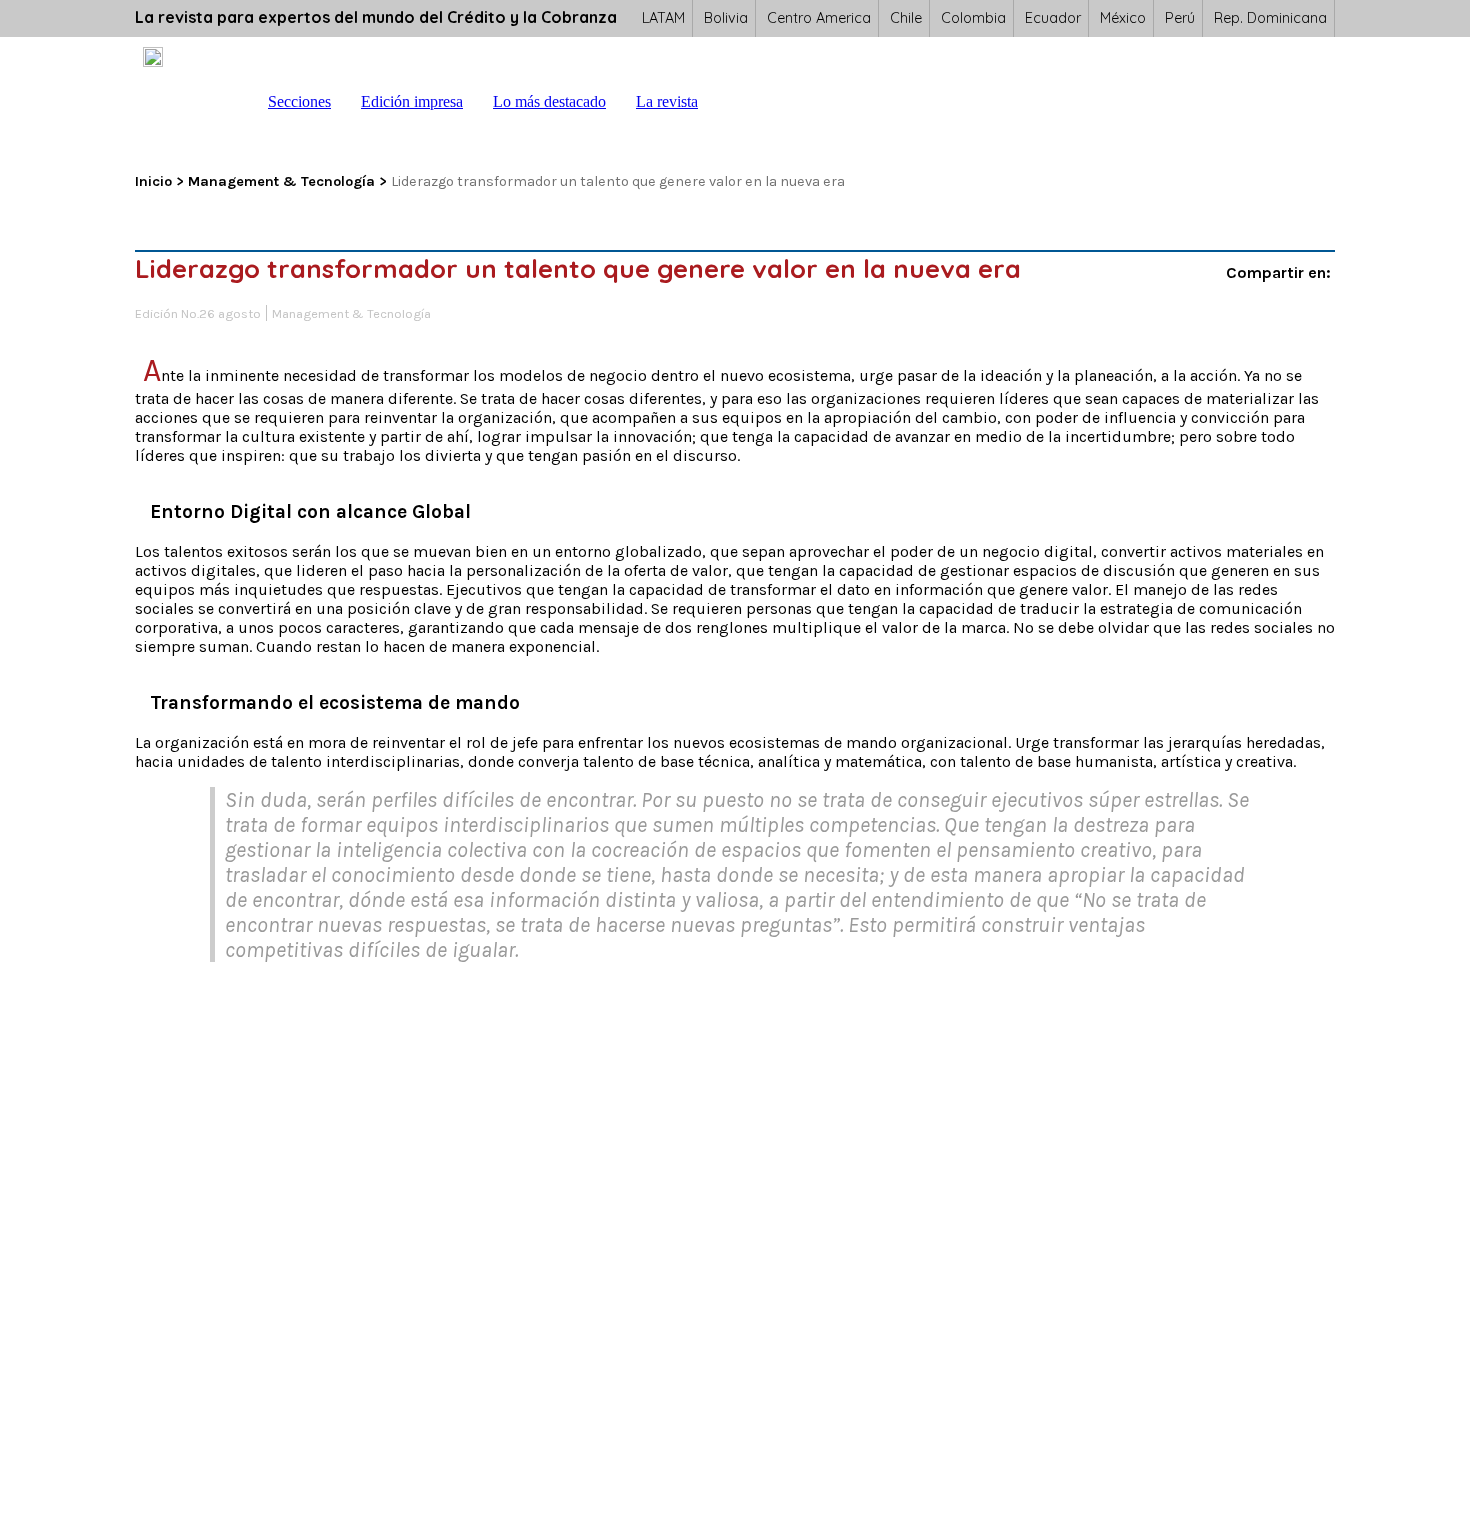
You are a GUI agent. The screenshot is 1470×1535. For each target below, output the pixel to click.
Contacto (773, 102)
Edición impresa (412, 101)
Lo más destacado (549, 101)
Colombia (973, 18)
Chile (906, 18)
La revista (667, 101)
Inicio (233, 102)
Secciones (299, 101)
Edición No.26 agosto (198, 314)
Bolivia (726, 18)
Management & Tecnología (281, 181)
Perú (1180, 18)
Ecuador (1053, 18)
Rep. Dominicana (1270, 18)
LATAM (663, 18)
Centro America (819, 18)
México (1123, 18)
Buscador (733, 102)
